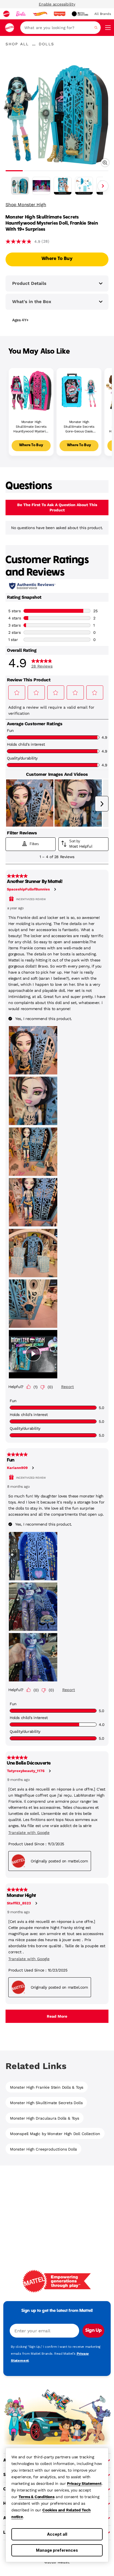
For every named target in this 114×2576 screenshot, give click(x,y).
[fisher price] (59, 14)
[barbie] (21, 14)
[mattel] (6, 14)
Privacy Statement (84, 2483)
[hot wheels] (40, 14)
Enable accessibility (57, 4)
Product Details (29, 283)
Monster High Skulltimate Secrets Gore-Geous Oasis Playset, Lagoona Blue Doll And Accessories (79, 427)
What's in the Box (32, 302)
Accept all (57, 2534)
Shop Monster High (26, 205)
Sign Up (93, 2331)
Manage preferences (57, 2550)
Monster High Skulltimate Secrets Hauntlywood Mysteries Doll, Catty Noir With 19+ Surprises (31, 427)
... (34, 44)
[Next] (103, 186)
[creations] (80, 14)
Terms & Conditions (36, 2497)
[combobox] (60, 28)
